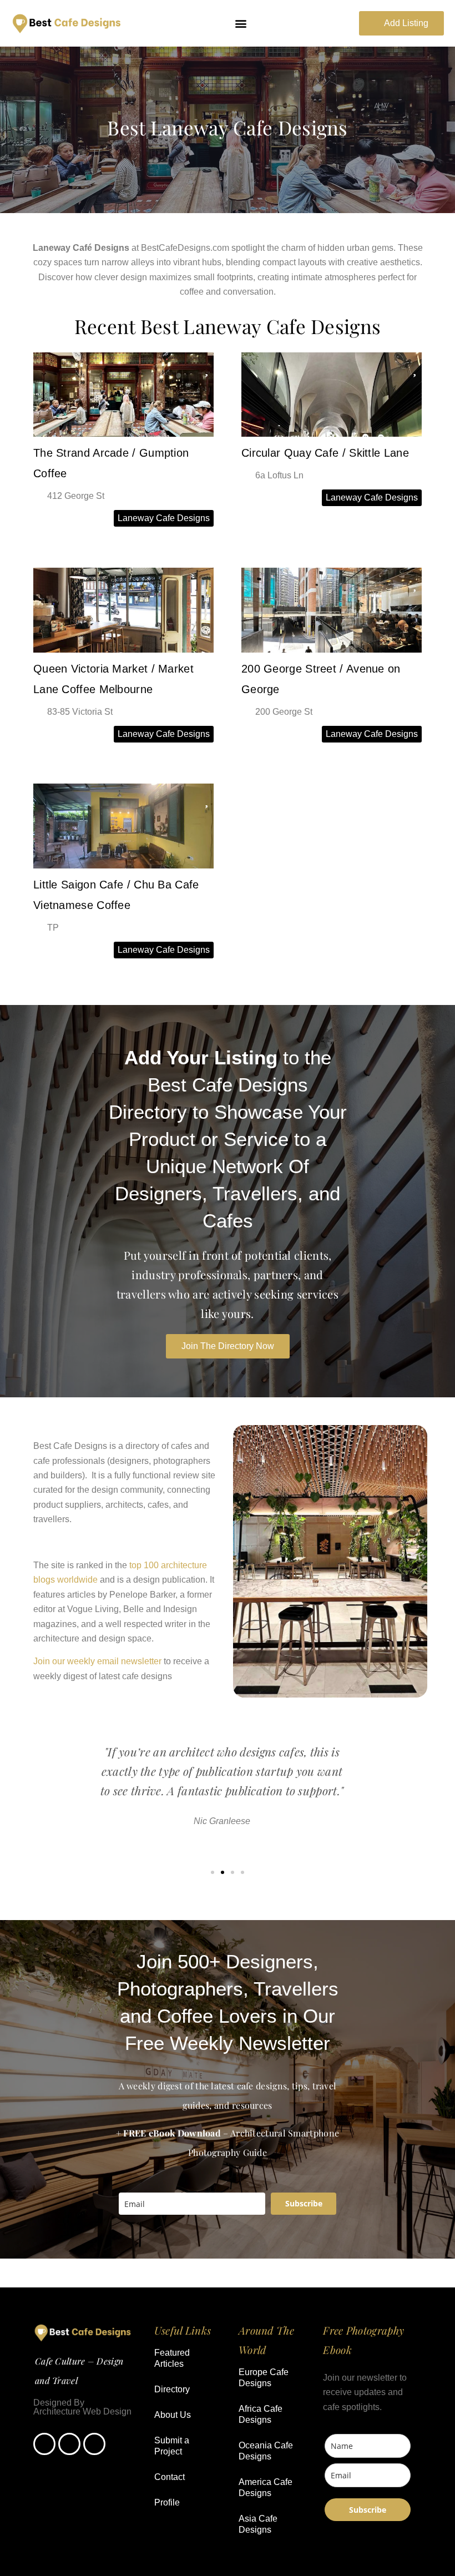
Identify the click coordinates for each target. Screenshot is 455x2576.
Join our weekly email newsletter (97, 1661)
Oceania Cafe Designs (266, 2451)
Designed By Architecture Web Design (82, 2407)
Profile (167, 2502)
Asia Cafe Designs (258, 2524)
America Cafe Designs (266, 2487)
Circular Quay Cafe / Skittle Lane (325, 453)
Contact (170, 2477)
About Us (173, 2415)
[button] (241, 24)
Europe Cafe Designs (264, 2378)
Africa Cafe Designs (261, 2414)
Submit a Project (172, 2446)
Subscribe (304, 2203)
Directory (172, 2389)
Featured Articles (172, 2358)
